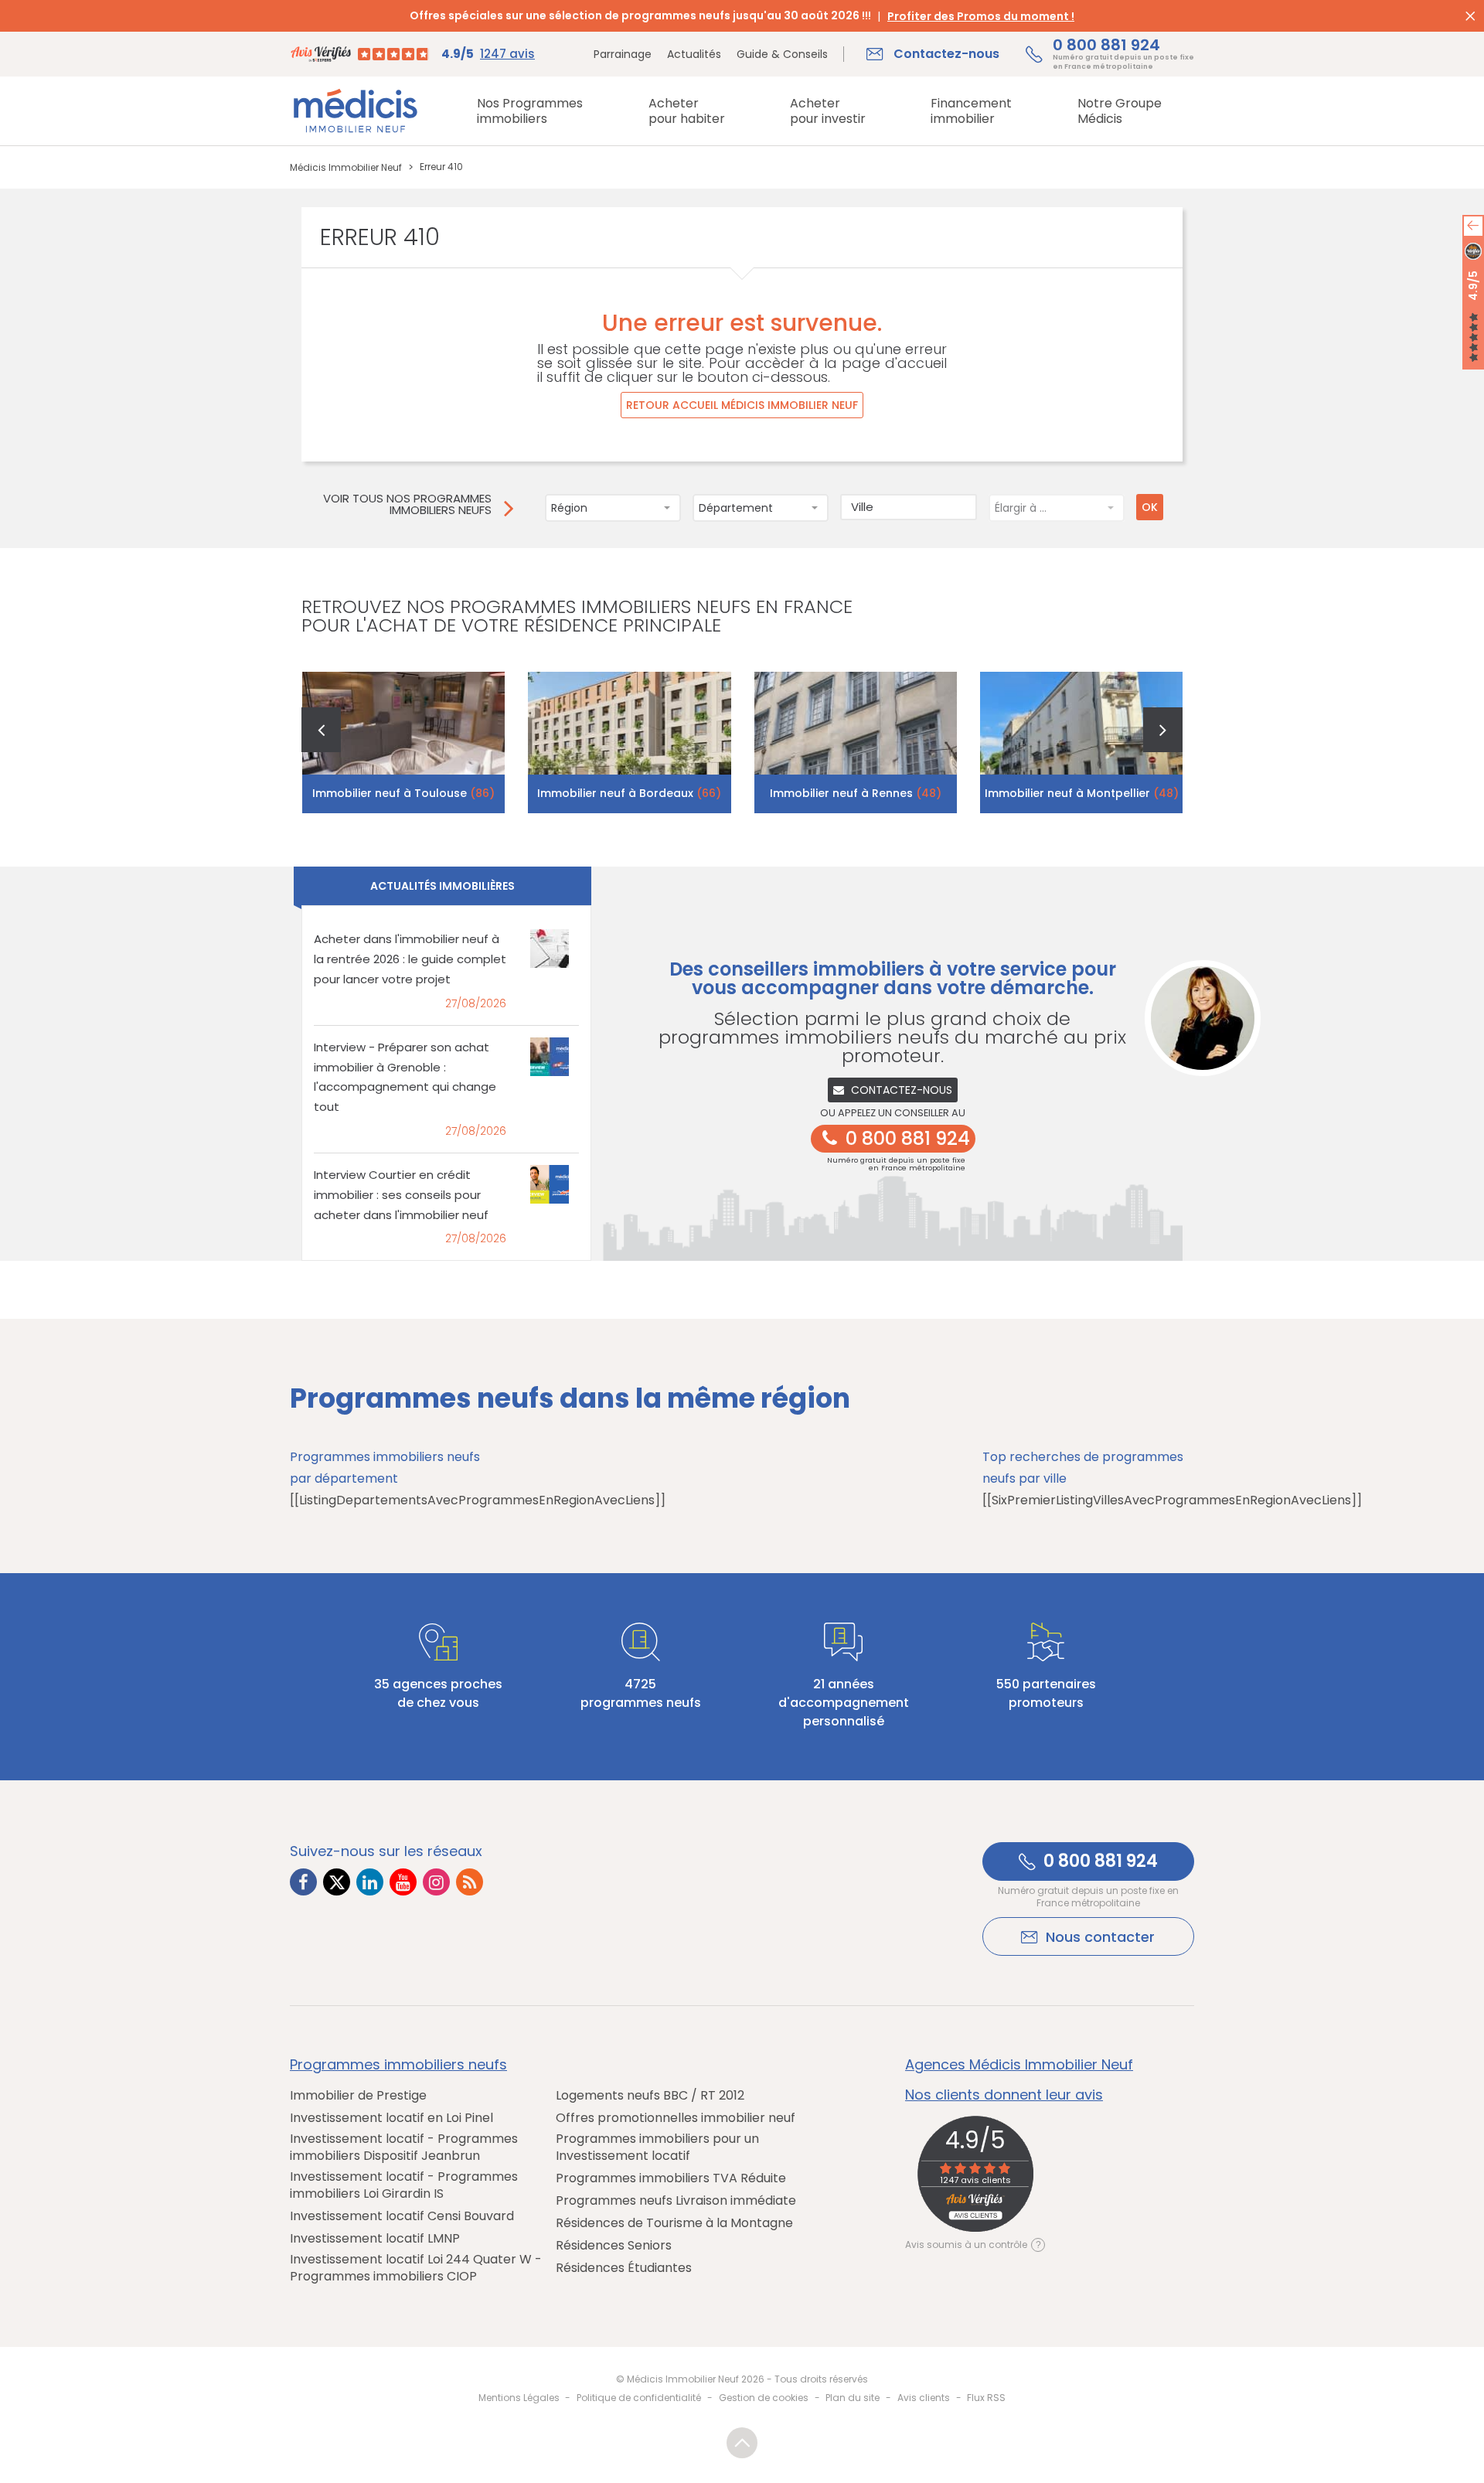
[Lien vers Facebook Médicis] (303, 1882)
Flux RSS (986, 2398)
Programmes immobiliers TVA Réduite (671, 2178)
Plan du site (853, 2398)
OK (1150, 507)
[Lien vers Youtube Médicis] (403, 1882)
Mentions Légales (519, 2398)
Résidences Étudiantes (624, 2268)
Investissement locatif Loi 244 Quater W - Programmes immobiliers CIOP (416, 2268)
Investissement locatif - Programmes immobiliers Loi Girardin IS (404, 2185)
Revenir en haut (742, 2443)
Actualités (694, 54)
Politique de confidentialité (639, 2398)
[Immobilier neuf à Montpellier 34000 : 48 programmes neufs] (1082, 743)
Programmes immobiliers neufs (398, 2065)
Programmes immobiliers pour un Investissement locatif (657, 2148)
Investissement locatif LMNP (375, 2239)
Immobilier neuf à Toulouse (403, 793)
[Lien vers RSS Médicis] (470, 1882)
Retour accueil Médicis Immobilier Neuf (742, 405)
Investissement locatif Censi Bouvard (402, 2216)
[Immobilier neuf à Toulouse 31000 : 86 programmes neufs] (404, 743)
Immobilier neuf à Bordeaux (629, 793)
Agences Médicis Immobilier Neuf (1019, 2065)
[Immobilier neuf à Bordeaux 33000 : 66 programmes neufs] (630, 743)
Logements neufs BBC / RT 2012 (650, 2096)
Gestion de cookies (764, 2398)
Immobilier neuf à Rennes (856, 793)
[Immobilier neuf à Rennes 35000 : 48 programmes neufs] (856, 743)
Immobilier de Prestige (358, 2096)
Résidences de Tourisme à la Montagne (674, 2223)
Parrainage (623, 54)
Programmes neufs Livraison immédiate (676, 2201)
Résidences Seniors (614, 2246)
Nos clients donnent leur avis (1004, 2095)
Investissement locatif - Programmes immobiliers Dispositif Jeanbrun (404, 2148)
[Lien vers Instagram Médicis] (436, 1882)
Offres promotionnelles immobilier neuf (676, 2118)
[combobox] (613, 508)
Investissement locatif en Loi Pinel (391, 2118)
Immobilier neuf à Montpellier (1082, 793)
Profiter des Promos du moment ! (981, 16)
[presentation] (321, 730)
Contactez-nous (902, 1090)
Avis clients (924, 2398)
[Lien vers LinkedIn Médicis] (370, 1882)
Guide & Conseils (782, 54)
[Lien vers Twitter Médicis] (337, 1882)
